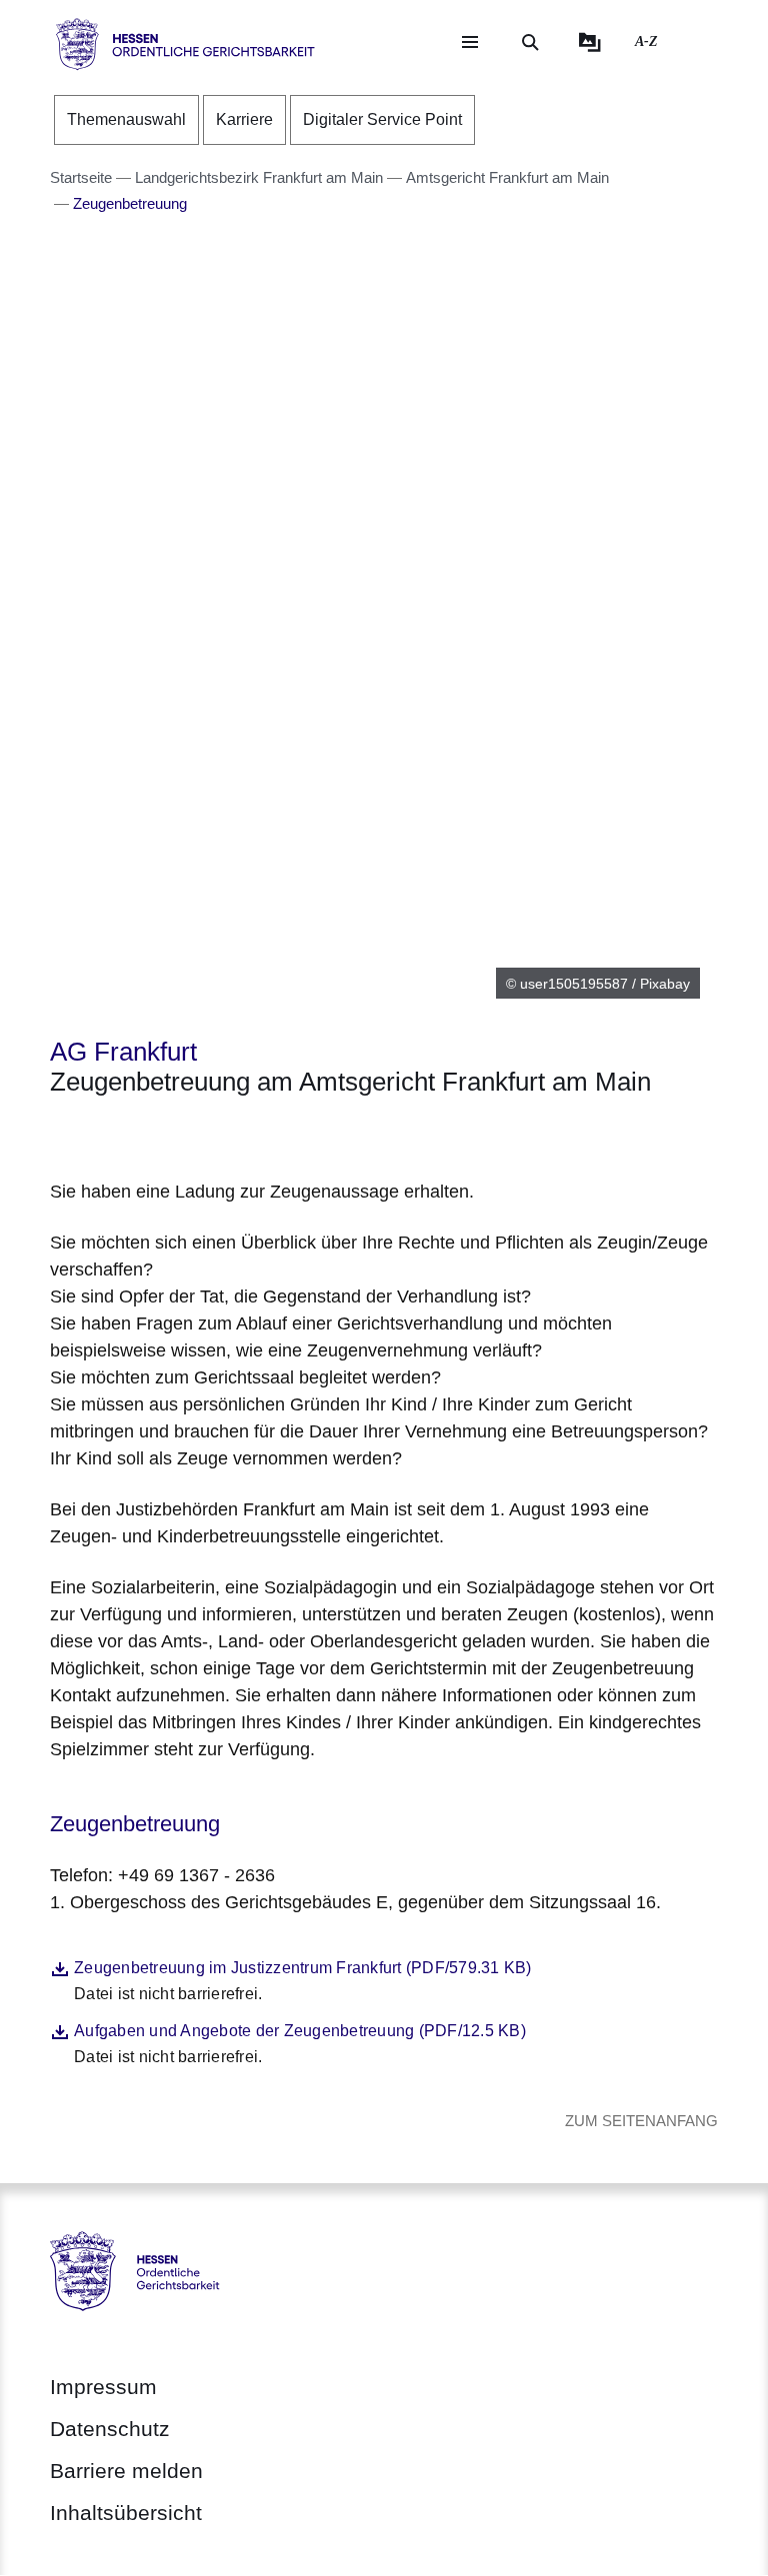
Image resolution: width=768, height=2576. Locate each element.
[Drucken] (221, 1134)
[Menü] (470, 42)
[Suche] (530, 42)
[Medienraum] (590, 42)
